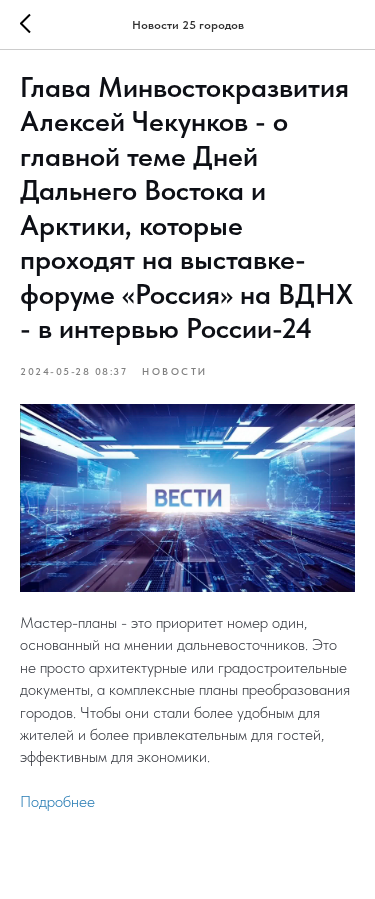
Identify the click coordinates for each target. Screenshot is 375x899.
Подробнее (57, 801)
